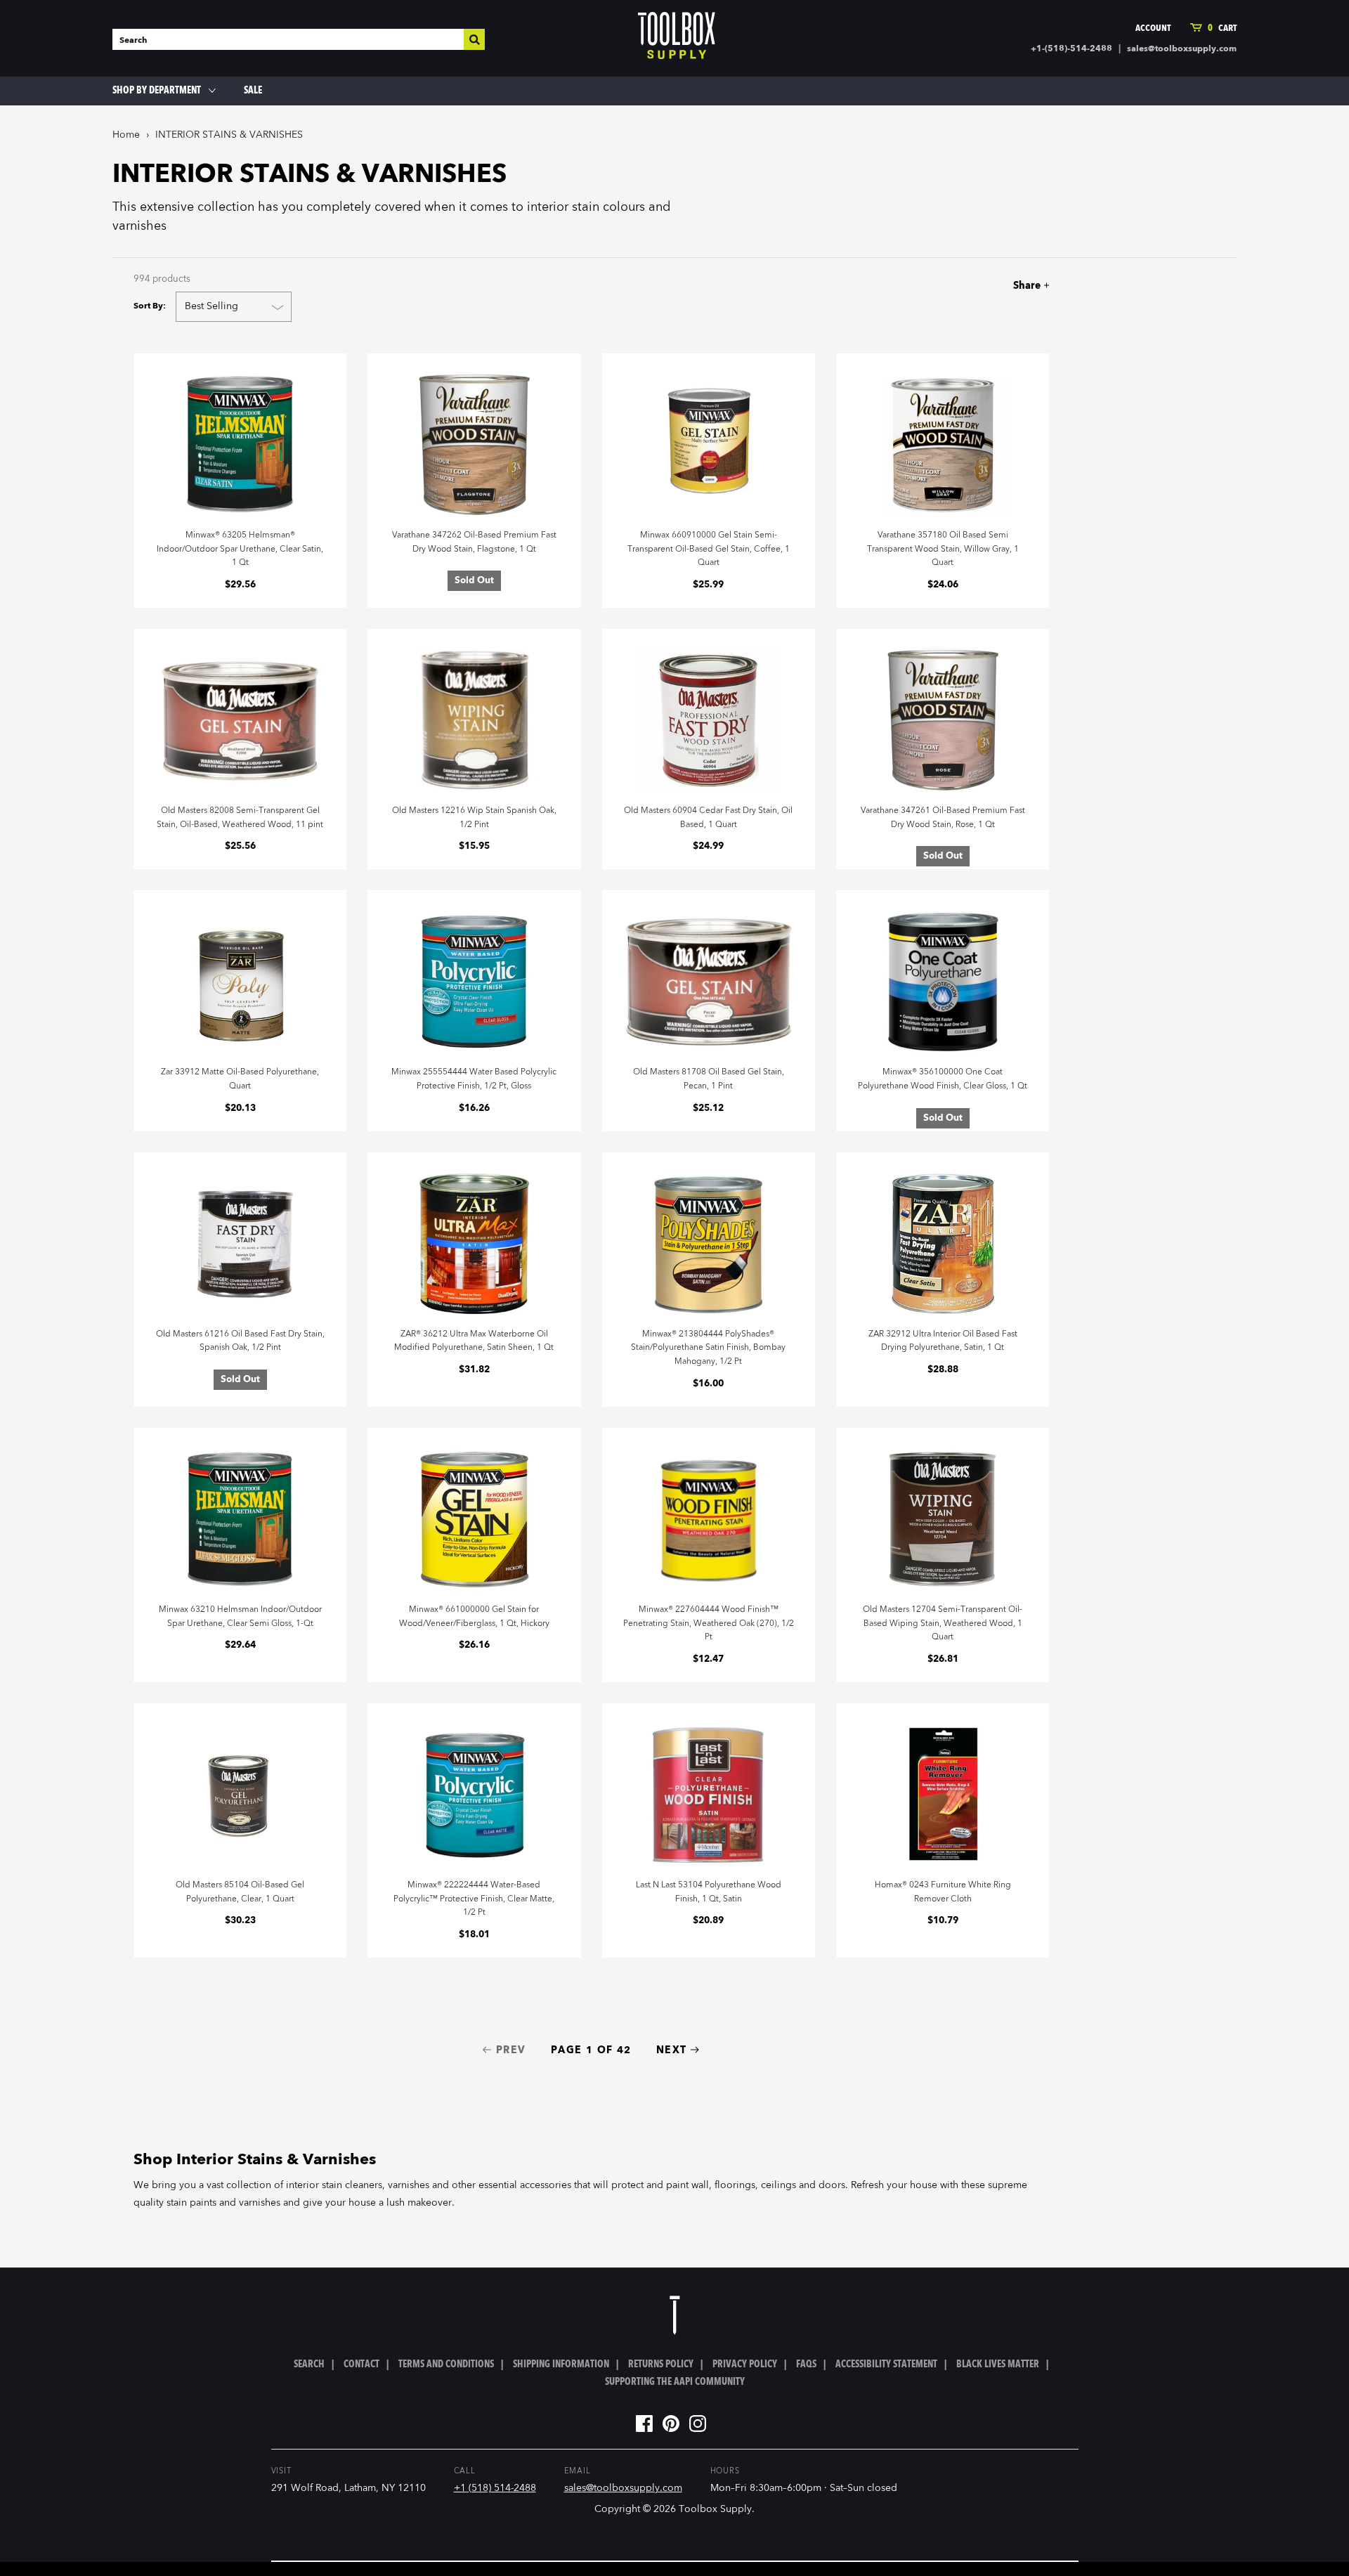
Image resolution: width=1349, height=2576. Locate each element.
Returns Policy (661, 2364)
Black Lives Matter (998, 2364)
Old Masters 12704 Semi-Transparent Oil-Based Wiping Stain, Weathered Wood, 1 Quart (943, 1624)
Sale (253, 91)
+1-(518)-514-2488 (1071, 49)
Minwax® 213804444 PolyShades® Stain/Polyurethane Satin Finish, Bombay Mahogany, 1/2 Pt (708, 1348)
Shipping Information (561, 2364)
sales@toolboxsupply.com (1182, 49)
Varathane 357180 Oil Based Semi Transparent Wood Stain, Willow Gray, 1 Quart (943, 549)
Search (309, 2364)
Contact (361, 2364)
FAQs (806, 2364)
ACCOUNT (1153, 28)
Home (126, 135)
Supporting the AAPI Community (675, 2382)
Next (672, 2050)
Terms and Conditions (446, 2364)
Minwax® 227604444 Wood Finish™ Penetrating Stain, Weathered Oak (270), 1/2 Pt (709, 1624)
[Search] (474, 39)
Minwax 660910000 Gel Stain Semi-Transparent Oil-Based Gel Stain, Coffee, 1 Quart (709, 549)
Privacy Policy (745, 2364)
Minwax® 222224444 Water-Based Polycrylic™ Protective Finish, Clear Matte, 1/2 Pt (474, 1899)
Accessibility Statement (886, 2364)
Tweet (984, 286)
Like (960, 286)
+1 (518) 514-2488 (495, 2488)
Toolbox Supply (715, 2509)
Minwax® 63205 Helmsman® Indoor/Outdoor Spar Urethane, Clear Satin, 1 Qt (240, 549)
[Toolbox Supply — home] (677, 39)
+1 (1009, 286)
